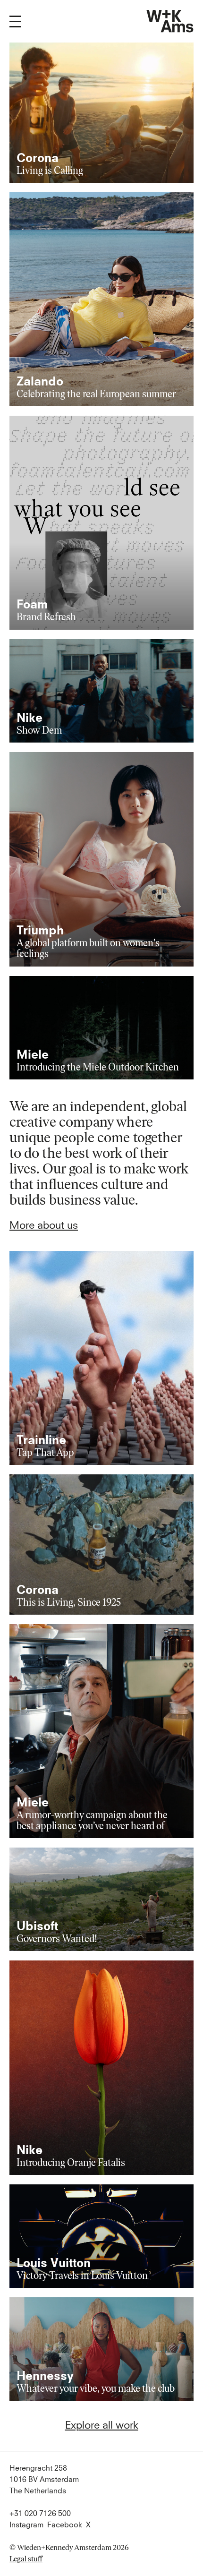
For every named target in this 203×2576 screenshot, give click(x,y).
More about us (44, 1226)
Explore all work (102, 2426)
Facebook (65, 2525)
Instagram (26, 2525)
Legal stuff (26, 2559)
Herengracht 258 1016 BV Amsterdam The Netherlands (44, 2480)
